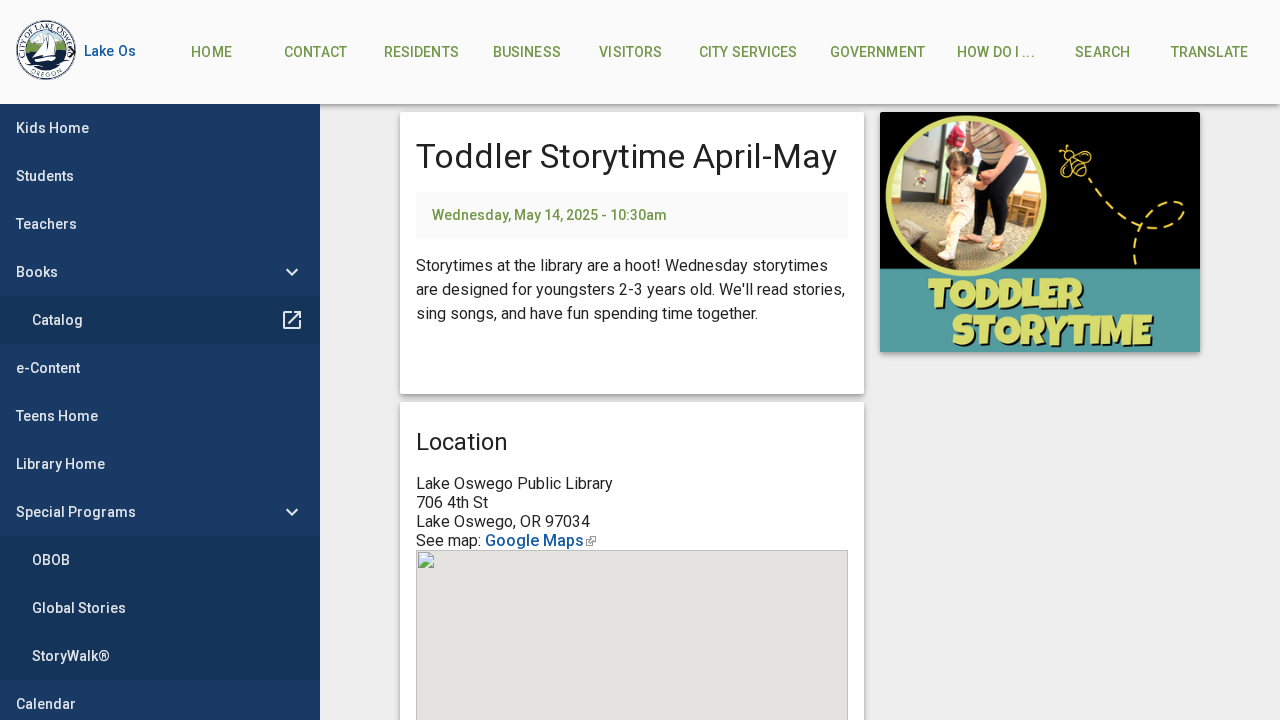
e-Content (48, 368)
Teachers (46, 224)
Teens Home (57, 416)
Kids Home (52, 128)
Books (37, 272)
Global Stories (79, 608)
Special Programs (76, 512)
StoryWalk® (71, 656)
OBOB (51, 560)
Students (45, 176)
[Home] (30, 52)
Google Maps (540, 540)
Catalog (57, 320)
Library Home (60, 464)
